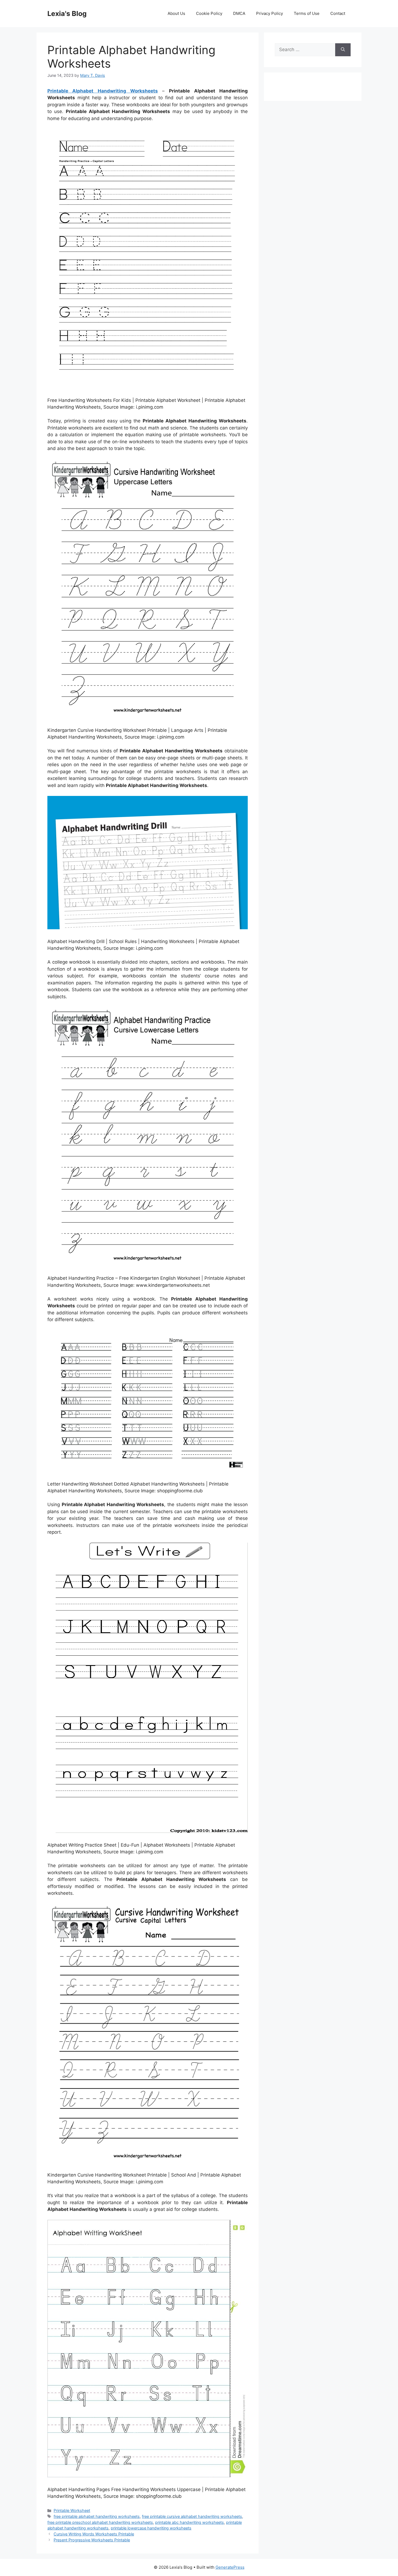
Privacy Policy (270, 13)
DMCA (239, 13)
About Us (176, 13)
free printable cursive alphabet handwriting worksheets (192, 2516)
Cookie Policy (209, 13)
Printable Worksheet (72, 2510)
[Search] (343, 50)
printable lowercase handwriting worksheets (151, 2528)
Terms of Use (307, 13)
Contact (338, 13)
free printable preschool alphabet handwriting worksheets (100, 2522)
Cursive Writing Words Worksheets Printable (94, 2534)
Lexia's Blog (67, 14)
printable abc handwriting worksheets (190, 2522)
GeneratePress (230, 2567)
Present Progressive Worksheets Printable (92, 2540)
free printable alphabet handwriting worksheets (97, 2516)
